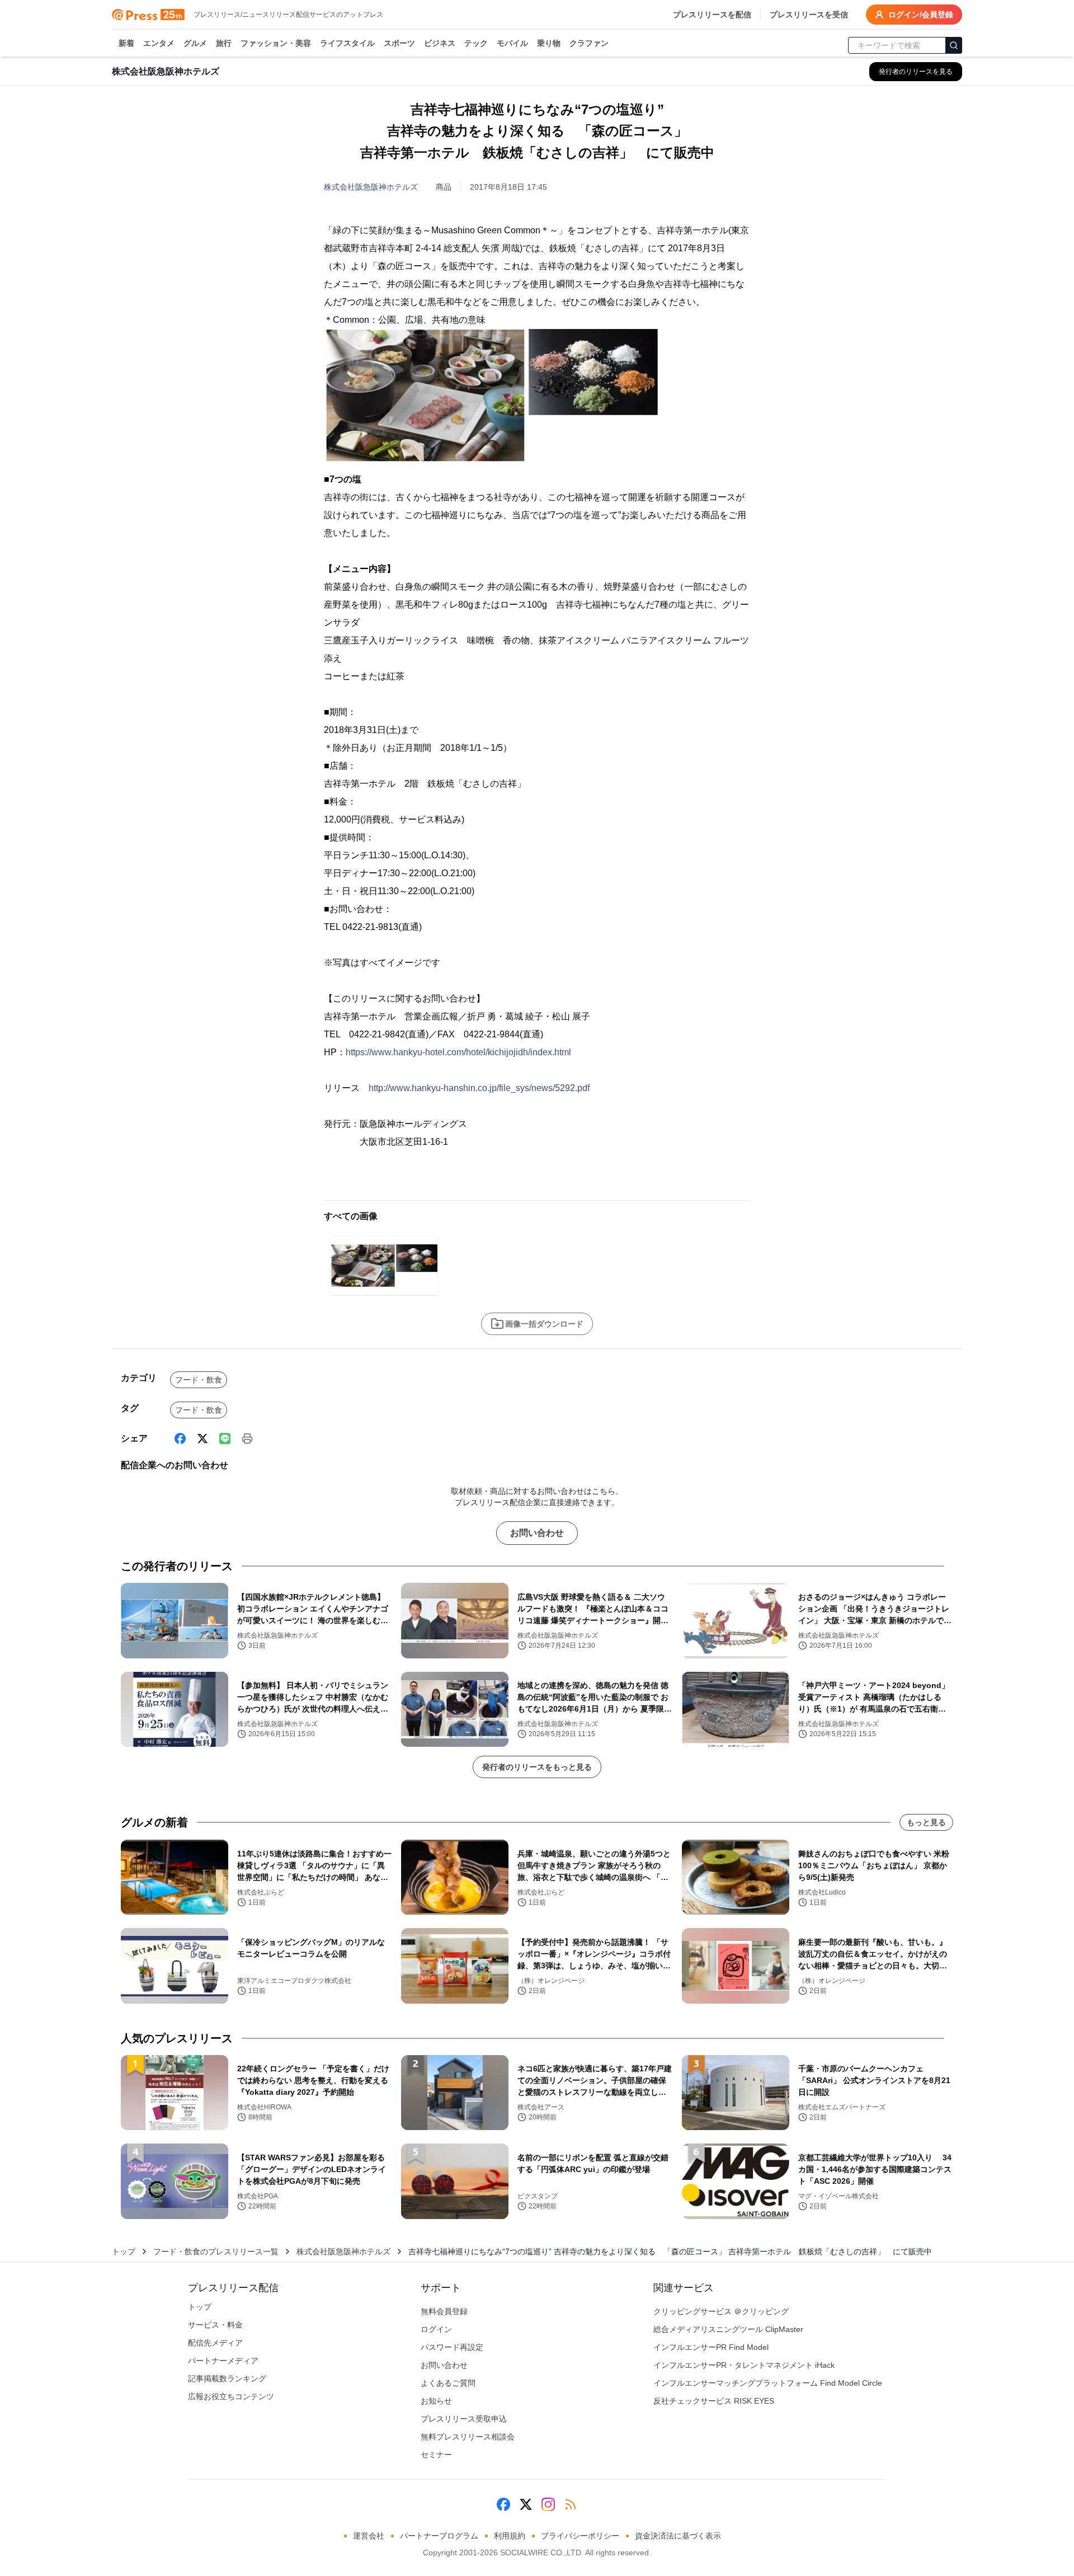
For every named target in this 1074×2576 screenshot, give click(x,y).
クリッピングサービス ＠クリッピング (721, 2311)
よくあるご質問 (448, 2383)
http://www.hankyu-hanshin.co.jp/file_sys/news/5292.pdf (479, 1088)
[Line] (225, 1439)
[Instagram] (548, 2504)
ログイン (436, 2329)
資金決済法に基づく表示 (678, 2536)
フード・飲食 (199, 1380)
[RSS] (571, 2504)
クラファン (589, 43)
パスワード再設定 (452, 2347)
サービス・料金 (215, 2325)
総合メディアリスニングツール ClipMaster (728, 2329)
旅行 (224, 43)
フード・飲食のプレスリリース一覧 (216, 2251)
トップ (124, 2251)
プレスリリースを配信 (712, 15)
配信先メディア (215, 2343)
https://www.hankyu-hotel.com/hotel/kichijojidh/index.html (458, 1052)
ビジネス (440, 43)
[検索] (954, 45)
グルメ (195, 43)
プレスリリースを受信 (809, 15)
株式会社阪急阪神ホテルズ (371, 187)
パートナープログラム (439, 2536)
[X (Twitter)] (202, 1439)
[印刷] (247, 1439)
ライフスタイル (347, 43)
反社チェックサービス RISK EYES (714, 2401)
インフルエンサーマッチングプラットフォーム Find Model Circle (768, 2383)
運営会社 (369, 2536)
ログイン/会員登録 (921, 15)
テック (476, 43)
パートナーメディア (223, 2361)
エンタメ (159, 43)
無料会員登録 (444, 2311)
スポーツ (399, 43)
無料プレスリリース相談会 (468, 2437)
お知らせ (436, 2401)
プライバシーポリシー (580, 2536)
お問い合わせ (537, 1533)
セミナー (436, 2455)
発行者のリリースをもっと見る (537, 1767)
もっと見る (926, 1822)
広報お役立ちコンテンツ (231, 2396)
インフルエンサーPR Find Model (711, 2347)
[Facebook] (180, 1439)
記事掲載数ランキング (227, 2378)
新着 (126, 43)
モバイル (512, 43)
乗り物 (549, 43)
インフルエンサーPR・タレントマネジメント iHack (744, 2365)
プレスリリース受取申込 (464, 2419)
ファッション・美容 (276, 43)
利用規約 (510, 2536)
